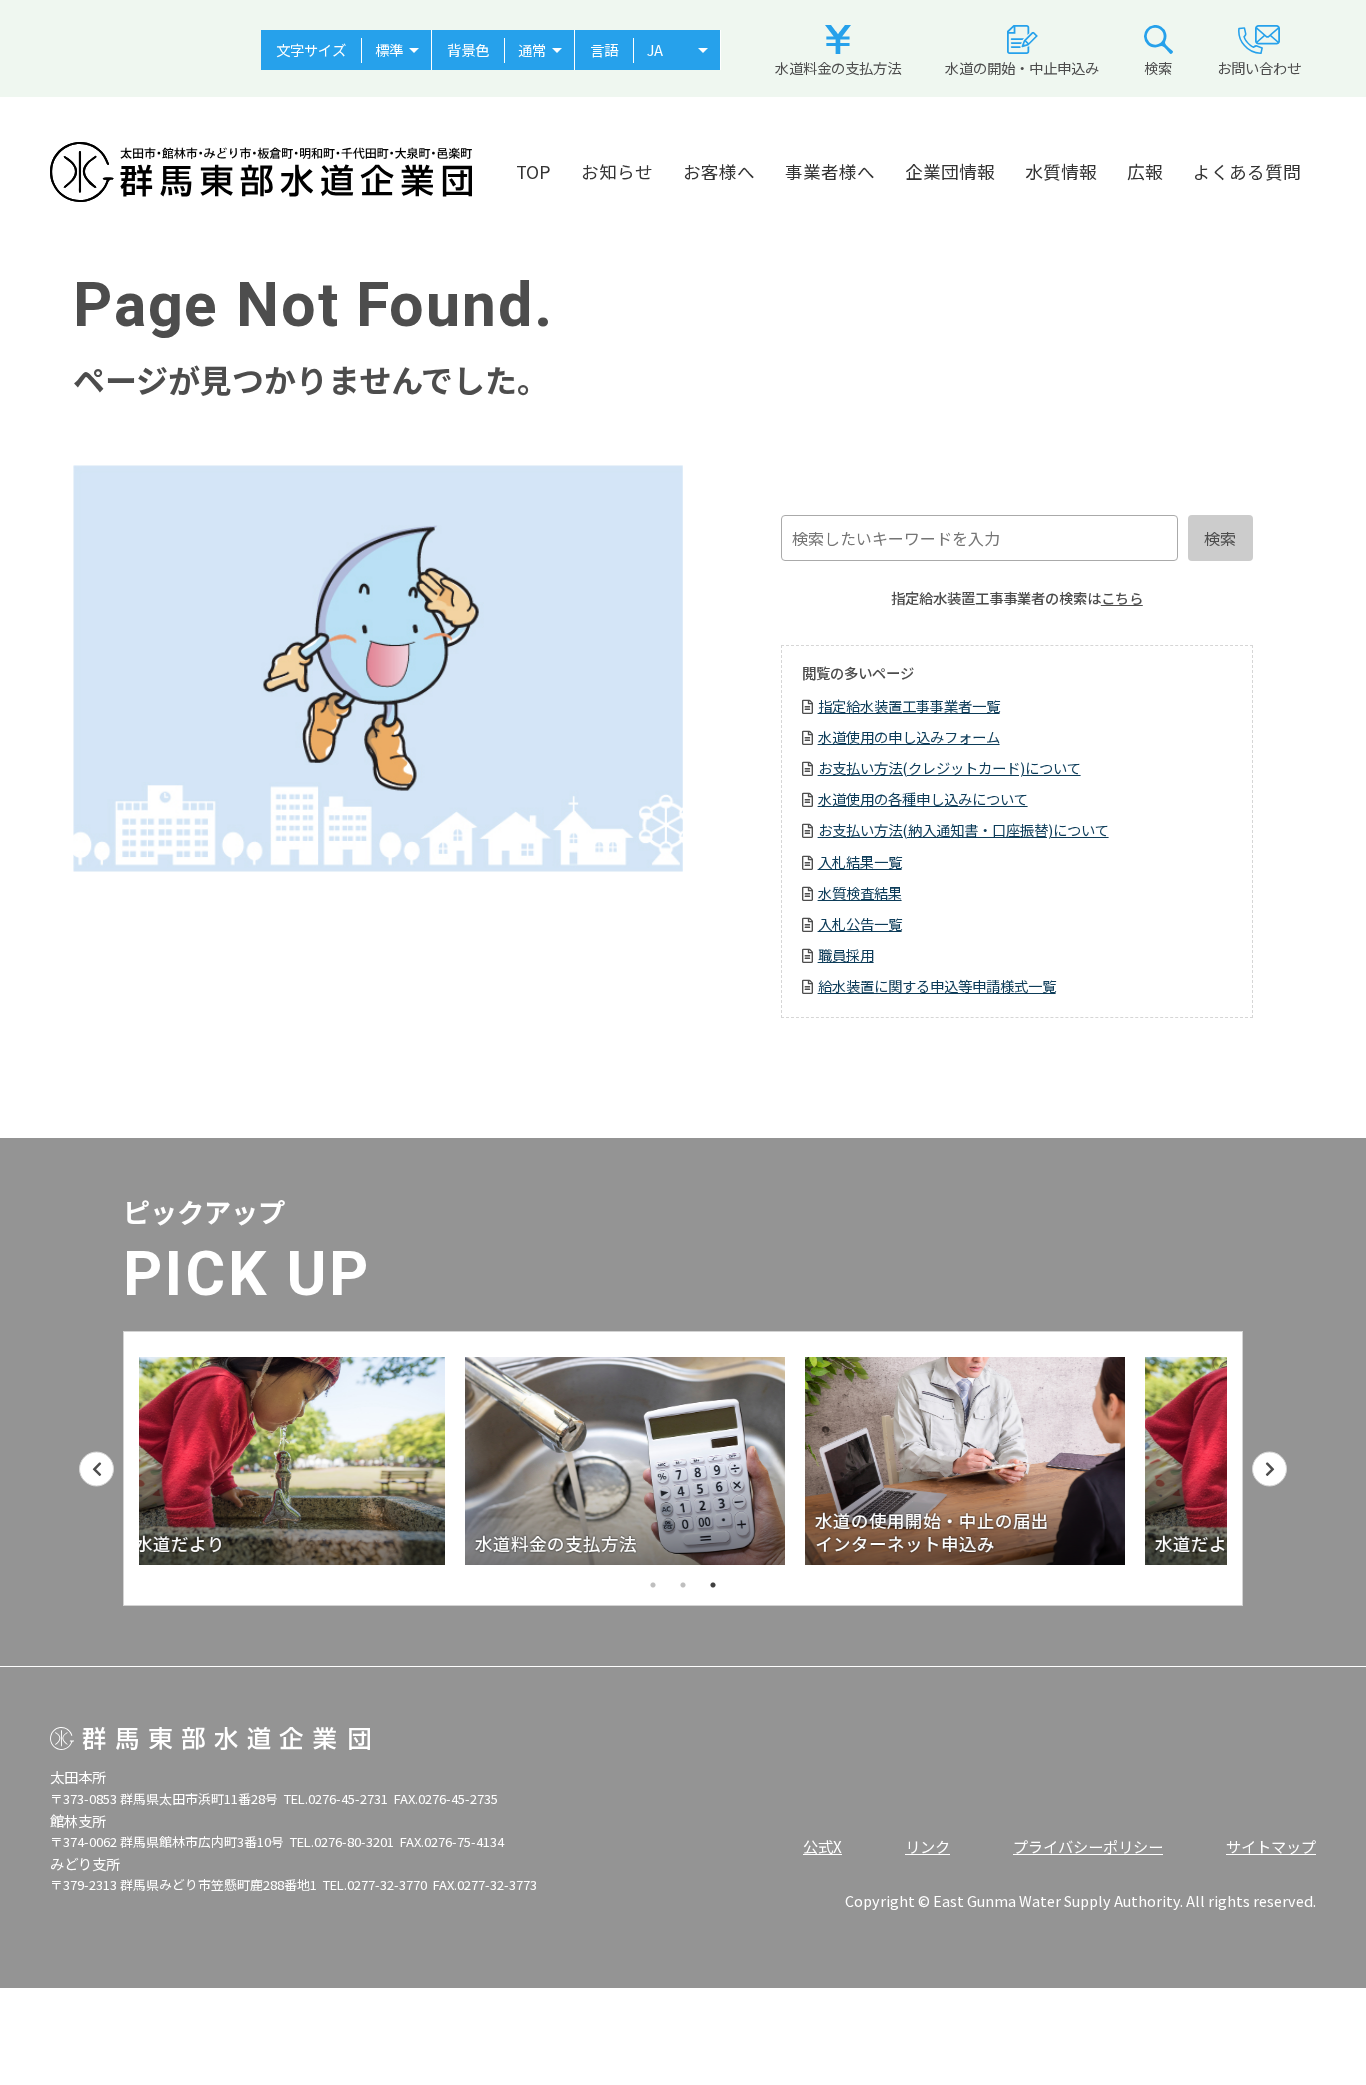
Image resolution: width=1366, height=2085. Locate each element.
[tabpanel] (683, 1461)
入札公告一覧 (860, 923)
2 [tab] (683, 1585)
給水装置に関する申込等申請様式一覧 (937, 985)
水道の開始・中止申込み (1022, 67)
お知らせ (617, 171)
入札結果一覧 (860, 861)
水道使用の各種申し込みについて (923, 798)
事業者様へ (830, 171)
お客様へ (719, 171)
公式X (822, 1846)
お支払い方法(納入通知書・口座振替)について (963, 829)
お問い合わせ (1259, 67)
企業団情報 (950, 171)
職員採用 (846, 954)
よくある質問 (1247, 171)
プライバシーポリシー (1088, 1846)
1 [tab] (653, 1585)
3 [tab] (713, 1585)
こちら (1122, 597)
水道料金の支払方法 (838, 67)
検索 (1158, 67)
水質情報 (1061, 171)
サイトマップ (1271, 1846)
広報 (1145, 171)
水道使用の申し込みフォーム (909, 736)
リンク (927, 1846)
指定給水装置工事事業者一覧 (909, 705)
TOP (533, 171)
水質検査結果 (860, 892)
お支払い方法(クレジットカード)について (949, 767)
